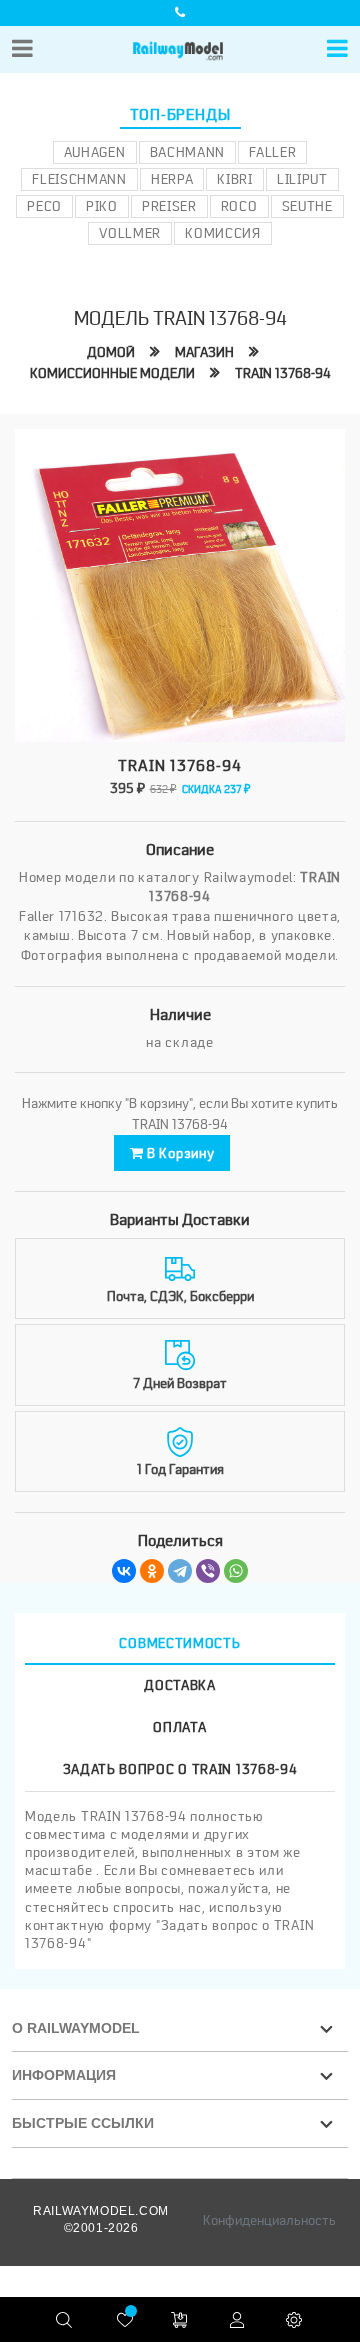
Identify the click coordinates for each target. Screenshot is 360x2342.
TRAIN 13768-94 (283, 373)
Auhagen (95, 152)
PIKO (102, 206)
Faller (272, 152)
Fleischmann (79, 179)
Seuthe (307, 206)
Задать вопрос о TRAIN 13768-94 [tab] (180, 1769)
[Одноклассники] (152, 1571)
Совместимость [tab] (179, 1643)
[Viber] (208, 1571)
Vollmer (130, 233)
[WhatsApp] (236, 1571)
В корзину (178, 1153)
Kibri (235, 179)
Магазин (204, 352)
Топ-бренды (180, 115)
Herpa (172, 179)
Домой (111, 352)
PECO (44, 206)
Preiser (169, 206)
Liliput (302, 179)
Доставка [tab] (180, 1685)
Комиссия (223, 233)
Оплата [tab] (179, 1727)
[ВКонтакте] (124, 1571)
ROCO (239, 206)
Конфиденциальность (269, 2220)
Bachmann (188, 152)
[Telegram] (180, 1571)
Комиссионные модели (112, 373)
